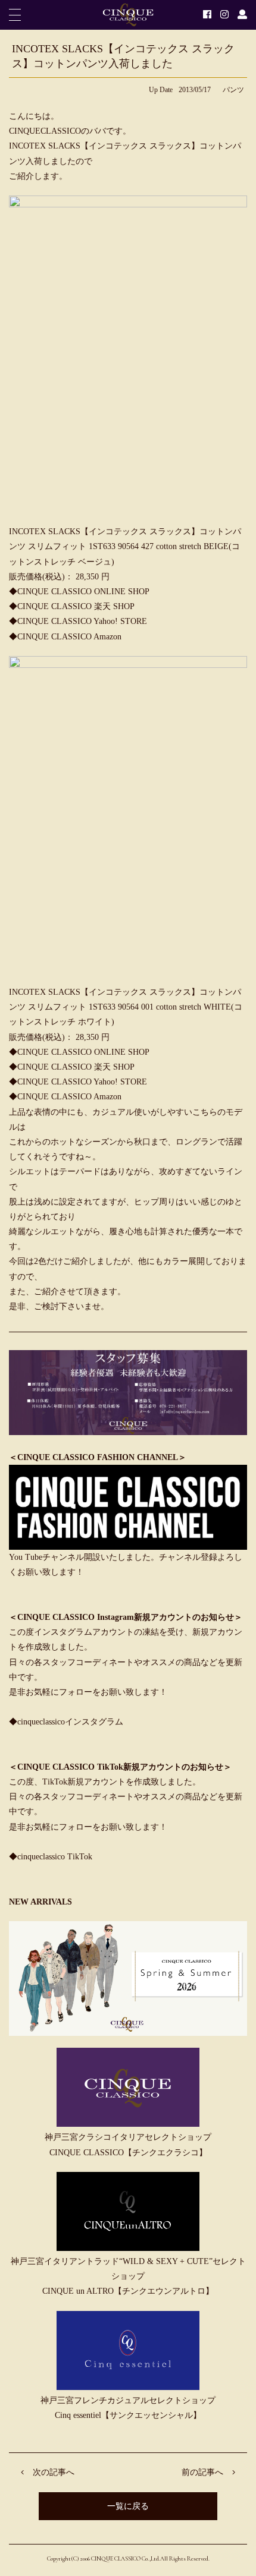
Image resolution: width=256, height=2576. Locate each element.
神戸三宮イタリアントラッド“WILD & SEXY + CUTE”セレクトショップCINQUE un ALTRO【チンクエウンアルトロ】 (128, 2276)
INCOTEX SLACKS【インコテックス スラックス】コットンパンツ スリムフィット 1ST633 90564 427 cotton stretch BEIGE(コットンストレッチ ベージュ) (125, 546)
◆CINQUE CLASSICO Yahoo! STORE (78, 621)
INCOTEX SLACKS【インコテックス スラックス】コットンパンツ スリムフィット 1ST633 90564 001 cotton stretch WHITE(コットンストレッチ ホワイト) (126, 1007)
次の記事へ (54, 2472)
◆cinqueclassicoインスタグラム (66, 1722)
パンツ (233, 90)
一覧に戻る (128, 2506)
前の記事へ (202, 2472)
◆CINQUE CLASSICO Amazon (65, 637)
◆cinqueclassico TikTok (51, 1857)
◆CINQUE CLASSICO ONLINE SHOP (79, 592)
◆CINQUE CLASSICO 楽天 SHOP (72, 606)
